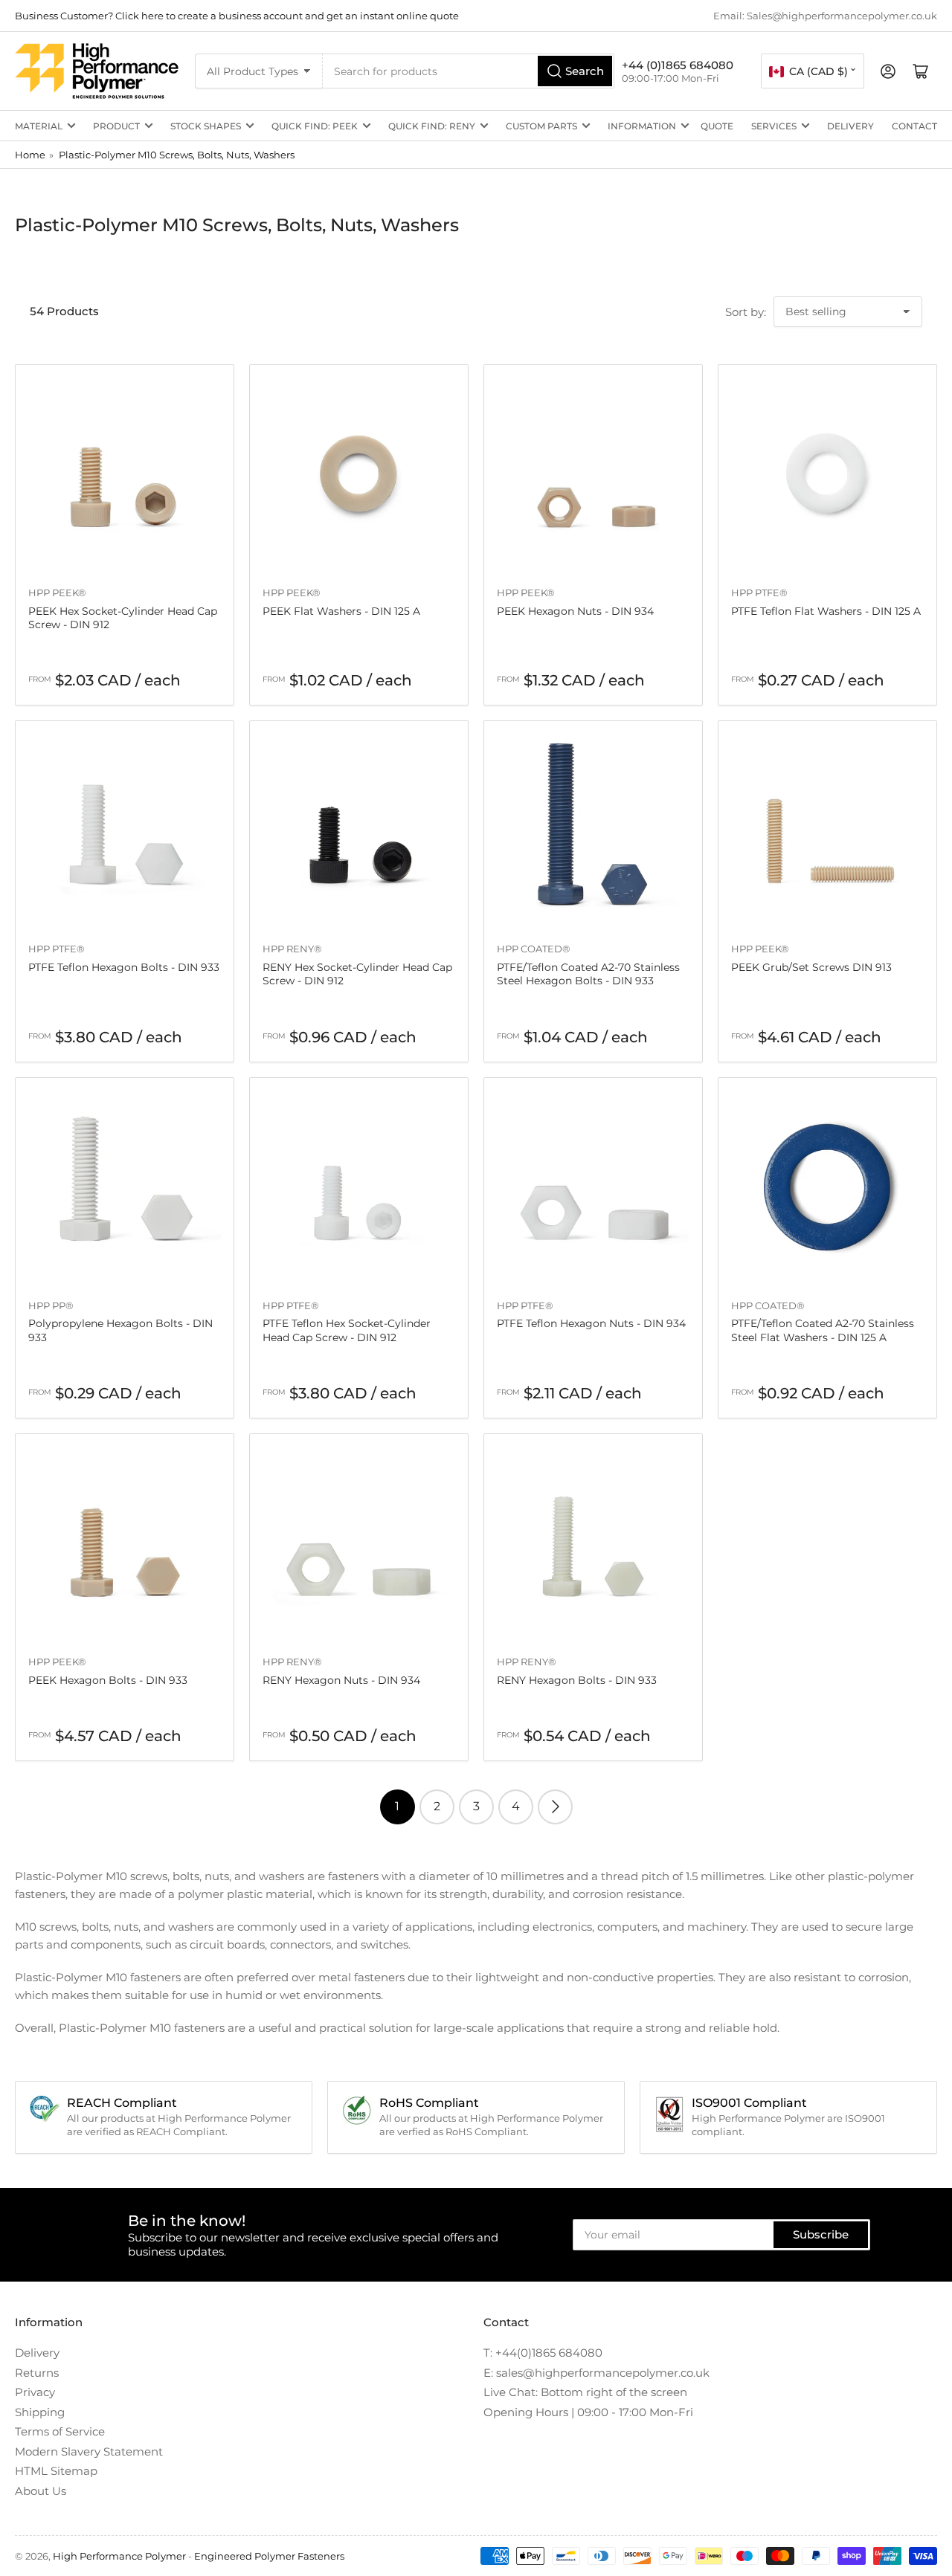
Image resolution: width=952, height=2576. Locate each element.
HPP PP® (51, 1305)
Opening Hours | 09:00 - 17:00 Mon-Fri (588, 2412)
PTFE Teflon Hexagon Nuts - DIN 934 (591, 1323)
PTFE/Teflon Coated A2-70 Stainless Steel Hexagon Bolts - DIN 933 (588, 974)
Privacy (35, 2392)
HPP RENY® (292, 949)
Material (39, 126)
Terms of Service (60, 2431)
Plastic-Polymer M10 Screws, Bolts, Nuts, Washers (177, 155)
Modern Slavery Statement (89, 2451)
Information (642, 126)
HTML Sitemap (56, 2471)
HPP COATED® (534, 949)
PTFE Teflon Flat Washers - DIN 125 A (826, 611)
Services (774, 126)
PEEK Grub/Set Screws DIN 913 (811, 967)
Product (116, 126)
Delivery (850, 126)
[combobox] (469, 71)
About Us (41, 2491)
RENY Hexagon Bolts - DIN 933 (577, 1680)
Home (30, 155)
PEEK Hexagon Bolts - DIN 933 (108, 1680)
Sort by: (746, 312)
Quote (717, 126)
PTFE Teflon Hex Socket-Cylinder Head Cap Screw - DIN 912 (347, 1330)
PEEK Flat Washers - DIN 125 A (341, 611)
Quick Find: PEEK (315, 126)
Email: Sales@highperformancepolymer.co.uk (825, 16)
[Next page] (555, 1807)
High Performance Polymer (119, 2556)
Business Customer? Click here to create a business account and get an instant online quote (237, 16)
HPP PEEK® (57, 593)
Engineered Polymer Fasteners (269, 2556)
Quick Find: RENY (432, 126)
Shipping (40, 2412)
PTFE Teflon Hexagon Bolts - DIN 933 (124, 967)
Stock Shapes (206, 126)
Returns (37, 2373)
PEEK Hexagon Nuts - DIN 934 (575, 611)
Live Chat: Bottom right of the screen (585, 2392)
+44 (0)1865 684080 (678, 65)
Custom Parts (541, 126)
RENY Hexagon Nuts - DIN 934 (341, 1680)
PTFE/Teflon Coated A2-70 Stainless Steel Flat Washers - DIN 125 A (823, 1330)
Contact (914, 126)
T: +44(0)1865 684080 (543, 2353)
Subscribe (821, 2234)
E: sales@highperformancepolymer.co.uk (596, 2373)
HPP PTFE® (759, 593)
